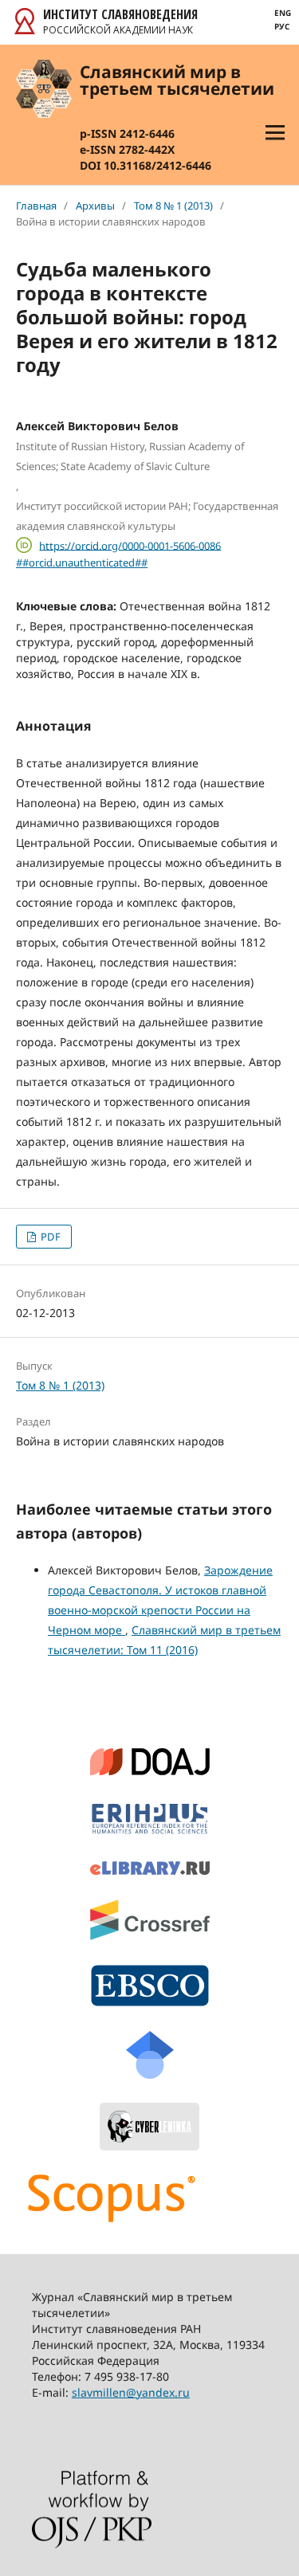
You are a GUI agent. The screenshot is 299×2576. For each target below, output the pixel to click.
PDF (49, 1237)
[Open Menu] (275, 132)
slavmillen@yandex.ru (131, 2392)
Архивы (95, 206)
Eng (283, 13)
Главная (36, 206)
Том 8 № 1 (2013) (173, 206)
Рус (282, 26)
